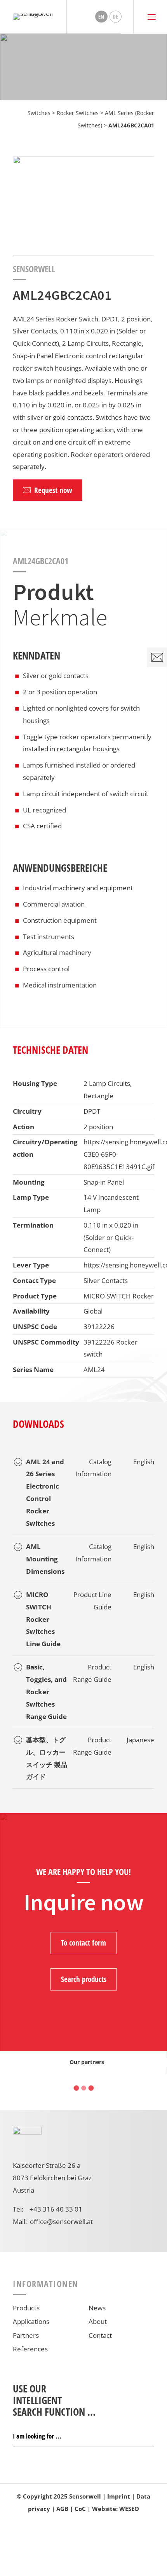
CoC (80, 2509)
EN (101, 16)
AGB (62, 2509)
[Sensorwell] (33, 17)
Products (26, 2308)
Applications (31, 2321)
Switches (39, 113)
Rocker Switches (78, 113)
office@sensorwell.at (61, 2221)
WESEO (129, 2509)
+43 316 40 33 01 (56, 2209)
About (98, 2321)
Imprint (119, 2496)
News (97, 2308)
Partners (26, 2335)
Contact (100, 2335)
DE (115, 16)
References (30, 2349)
